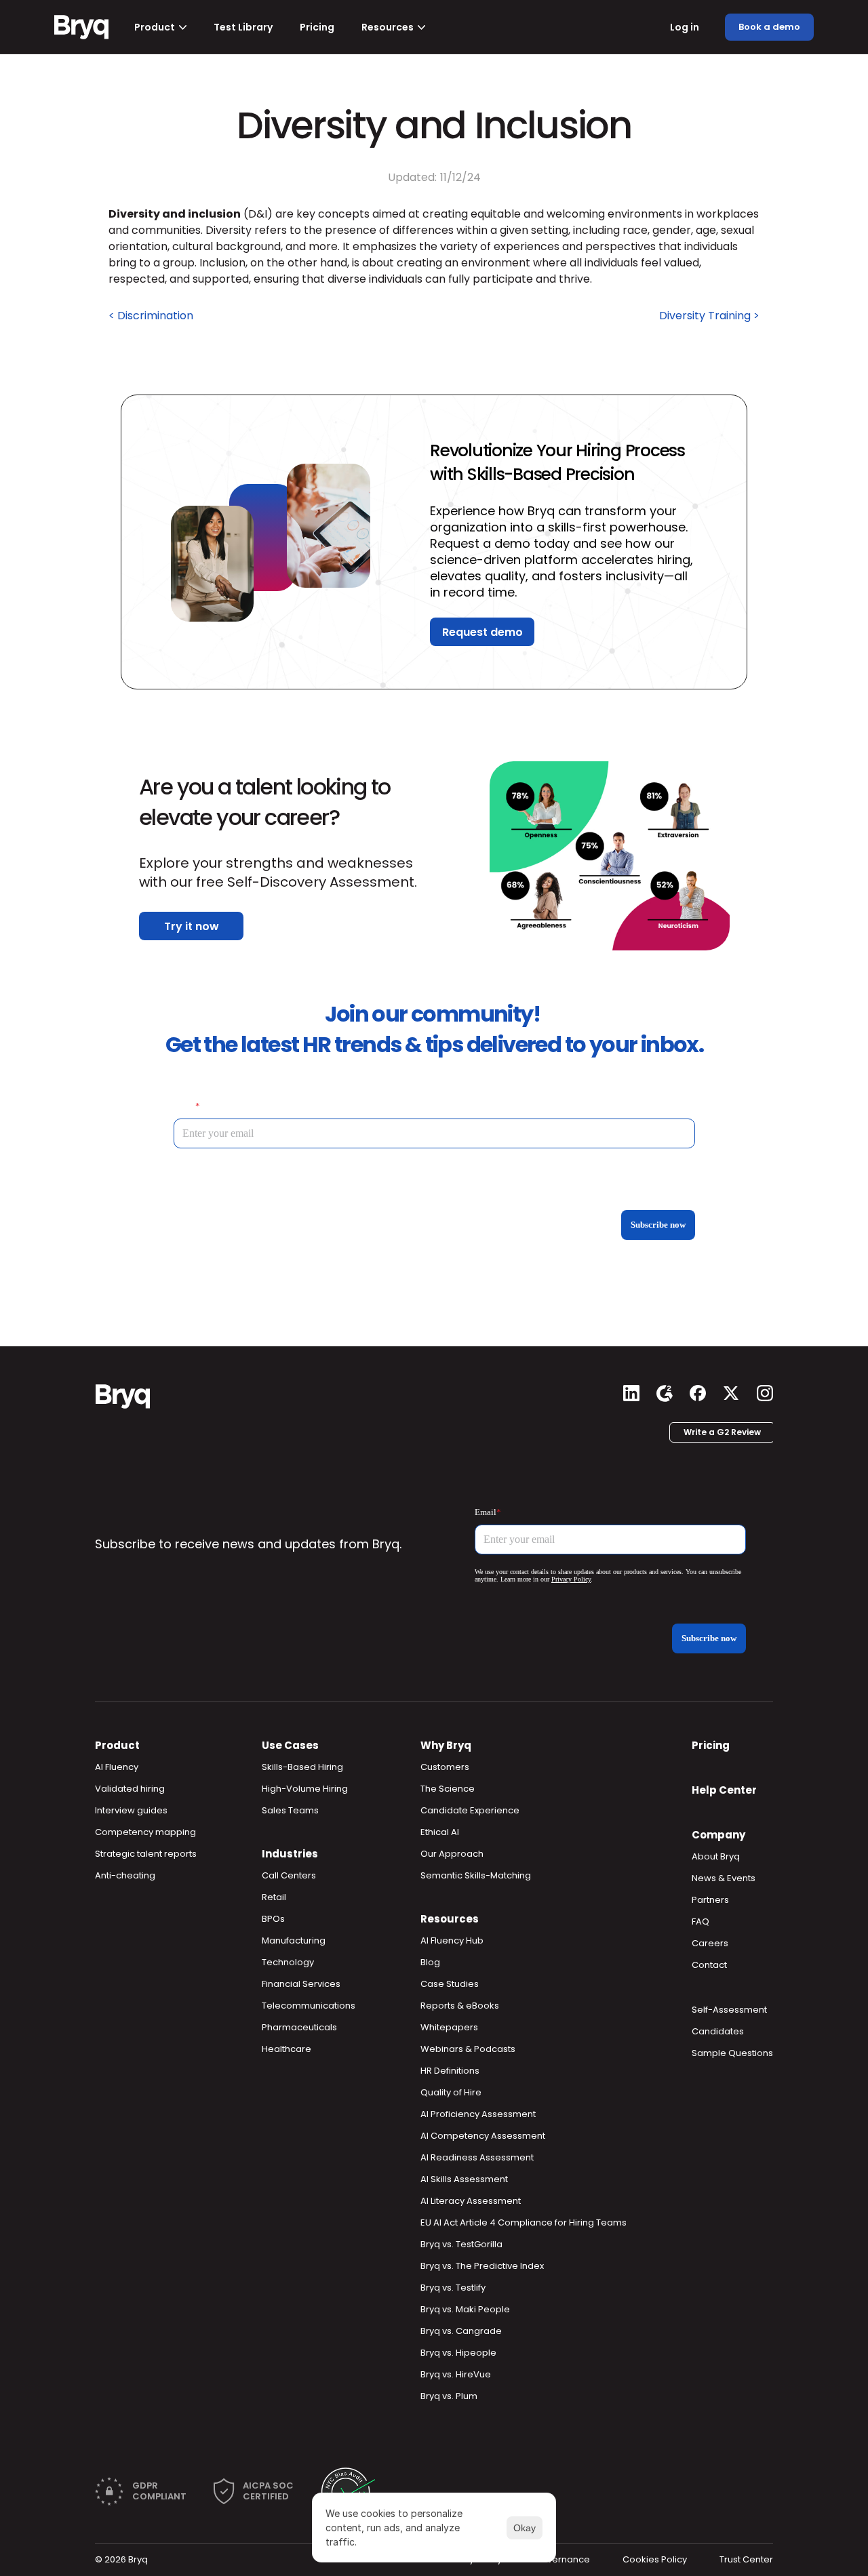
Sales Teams (290, 1810)
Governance (562, 2559)
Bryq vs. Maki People (465, 2309)
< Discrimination (151, 316)
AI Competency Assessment (483, 2136)
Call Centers (289, 1875)
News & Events (724, 1878)
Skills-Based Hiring (302, 1767)
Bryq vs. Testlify (453, 2288)
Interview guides (131, 1810)
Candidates (718, 2031)
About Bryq (716, 1856)
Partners (710, 1900)
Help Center (724, 1790)
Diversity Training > (709, 316)
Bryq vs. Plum (449, 2396)
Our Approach (452, 1854)
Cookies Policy (655, 2559)
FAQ (701, 1921)
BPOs (273, 1919)
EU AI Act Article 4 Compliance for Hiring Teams (524, 2222)
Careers (710, 1943)
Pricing (711, 1745)
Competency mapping (145, 1832)
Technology (288, 1962)
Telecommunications (309, 2006)
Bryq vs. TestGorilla (461, 2244)
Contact (709, 1965)
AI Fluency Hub (452, 1940)
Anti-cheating (125, 1875)
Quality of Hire (451, 2092)
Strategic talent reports (146, 1854)
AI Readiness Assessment (477, 2157)
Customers (445, 1767)
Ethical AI (440, 1832)
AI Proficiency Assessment (478, 2114)
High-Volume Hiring (305, 1789)
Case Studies (450, 1984)
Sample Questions (732, 2053)
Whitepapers (449, 2027)
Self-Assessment (729, 2010)
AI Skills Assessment (464, 2179)
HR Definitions (450, 2071)
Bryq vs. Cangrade (461, 2331)
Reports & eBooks (460, 2006)
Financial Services (301, 1984)
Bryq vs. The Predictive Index (482, 2266)
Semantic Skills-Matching (476, 1875)
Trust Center (746, 2559)
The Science (448, 1789)
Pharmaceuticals (299, 2027)
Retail (274, 1897)
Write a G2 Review (722, 1432)
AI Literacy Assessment (471, 2201)
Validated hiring (130, 1789)
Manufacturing (294, 1940)
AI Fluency (117, 1767)
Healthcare (287, 2049)
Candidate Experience (470, 1810)
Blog (430, 1962)
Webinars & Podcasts (468, 2049)
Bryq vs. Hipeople (458, 2353)
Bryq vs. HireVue (456, 2374)
